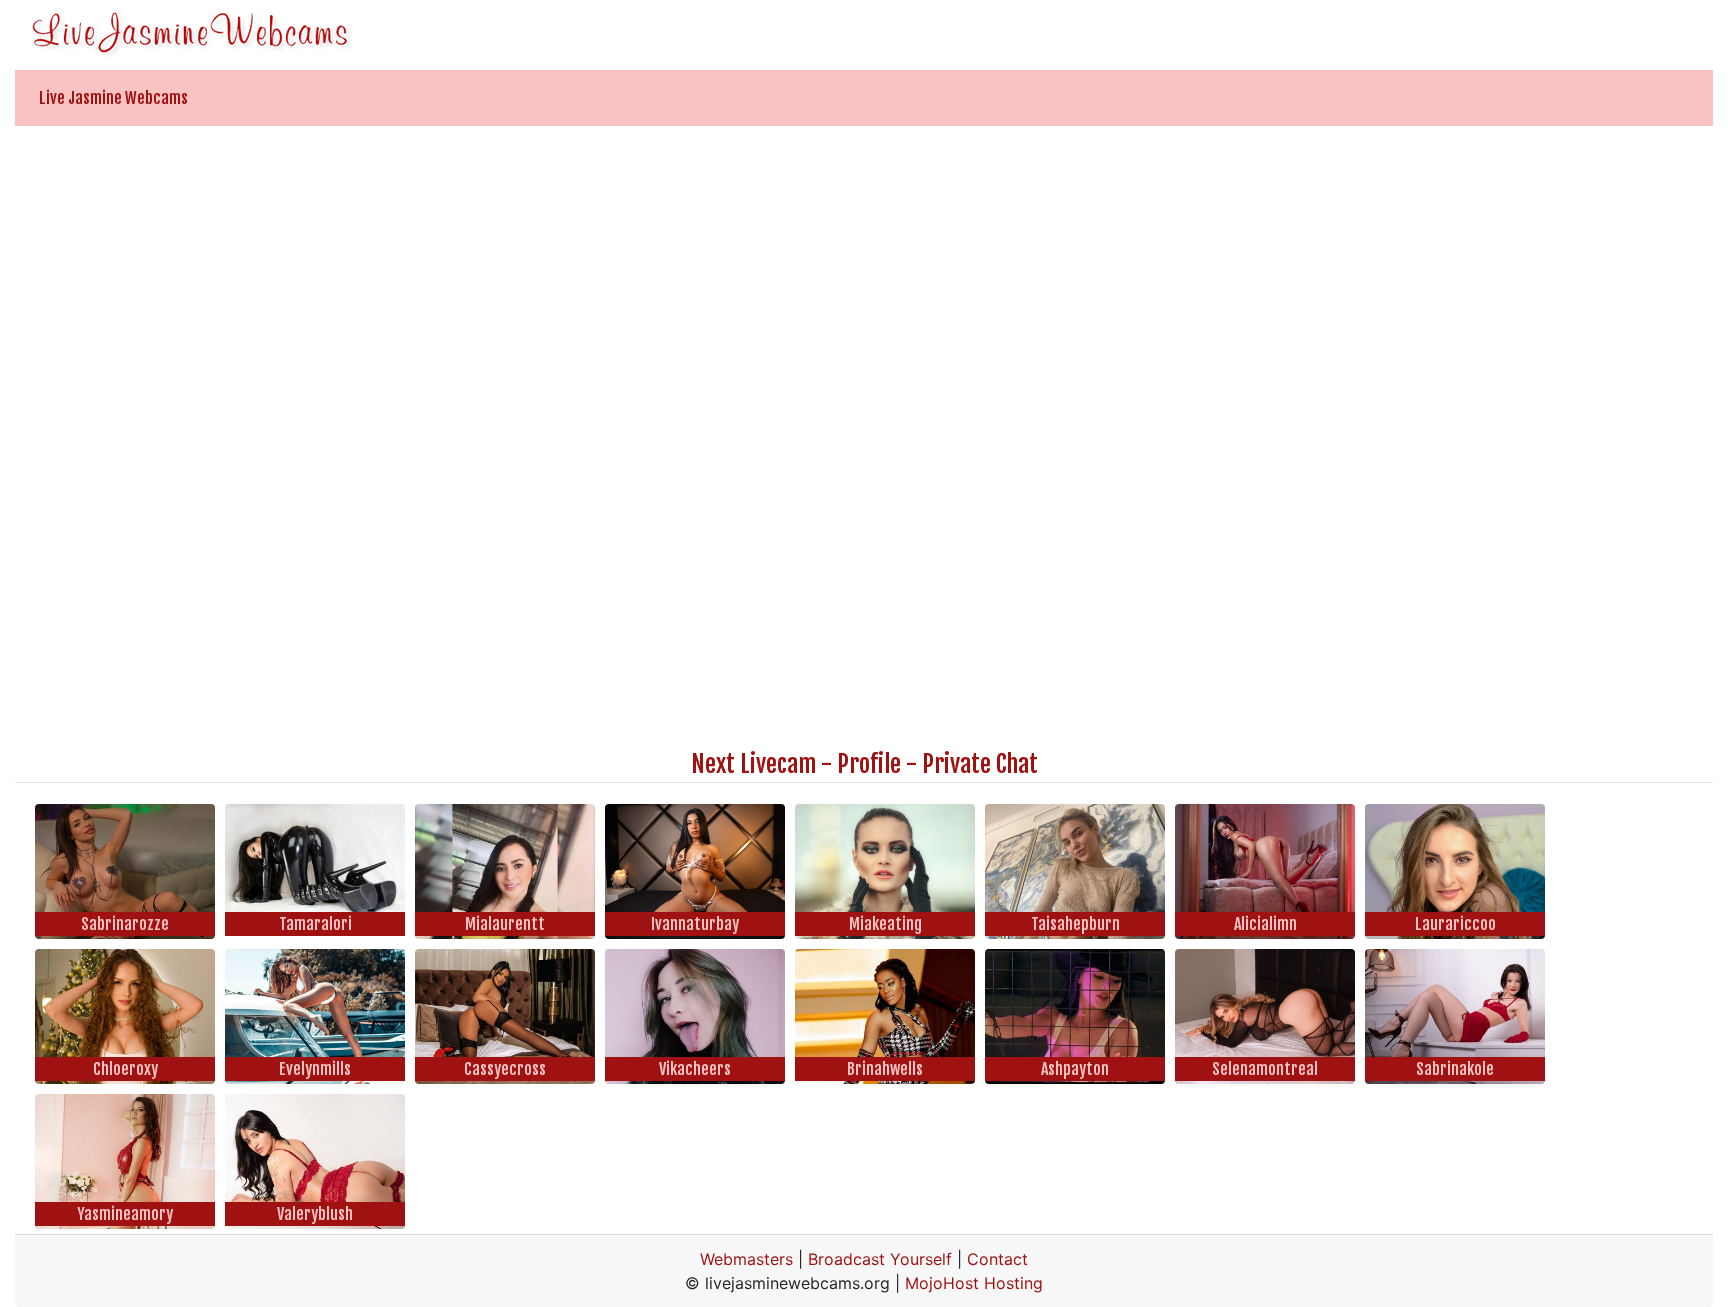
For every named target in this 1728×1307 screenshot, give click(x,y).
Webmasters (746, 1259)
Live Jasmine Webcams (113, 98)
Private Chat (980, 764)
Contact (997, 1259)
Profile (869, 764)
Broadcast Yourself (880, 1259)
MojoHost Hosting (974, 1283)
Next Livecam (753, 764)
